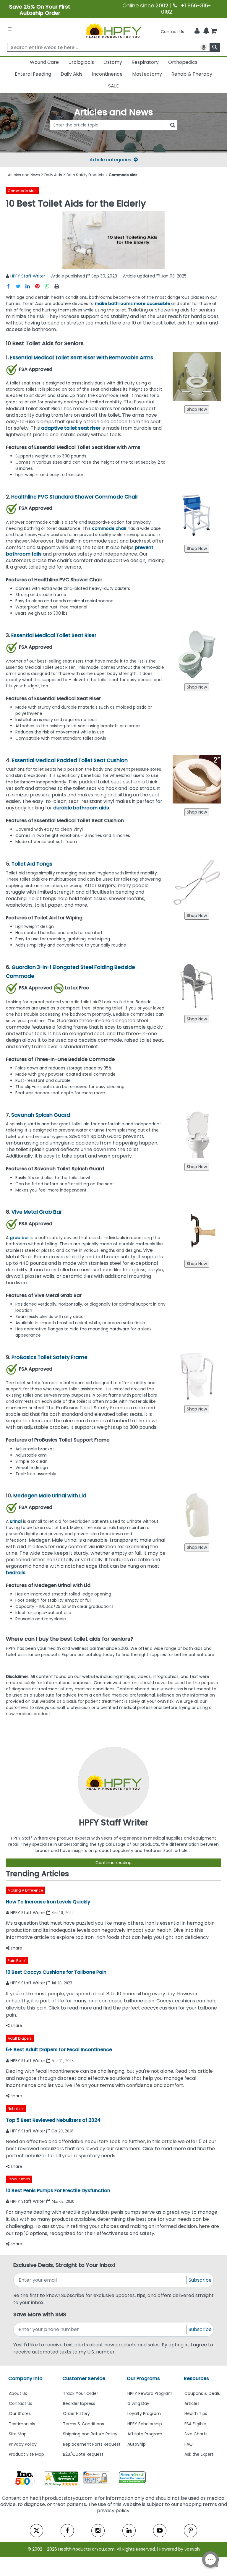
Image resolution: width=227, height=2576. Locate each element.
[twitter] (37, 2531)
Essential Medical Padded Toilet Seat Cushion (70, 760)
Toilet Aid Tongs (32, 864)
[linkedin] (129, 2531)
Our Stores (20, 2413)
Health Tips (196, 2413)
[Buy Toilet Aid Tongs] (197, 916)
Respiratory (145, 62)
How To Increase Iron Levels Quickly (48, 1902)
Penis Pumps (19, 2179)
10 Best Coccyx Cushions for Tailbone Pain (56, 1972)
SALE (113, 86)
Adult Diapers (20, 2038)
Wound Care (44, 62)
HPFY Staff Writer (28, 276)
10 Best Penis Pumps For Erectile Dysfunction (58, 2191)
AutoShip (137, 2444)
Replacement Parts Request (92, 2444)
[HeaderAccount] (197, 31)
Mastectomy (147, 74)
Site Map (18, 2434)
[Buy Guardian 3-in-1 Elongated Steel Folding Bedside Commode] (197, 1019)
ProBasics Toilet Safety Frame (50, 1357)
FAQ (189, 2444)
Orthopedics (183, 62)
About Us (18, 2393)
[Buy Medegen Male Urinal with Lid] (197, 1547)
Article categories (110, 160)
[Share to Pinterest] (40, 286)
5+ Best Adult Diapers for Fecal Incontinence (59, 2050)
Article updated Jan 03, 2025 (155, 276)
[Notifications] (206, 31)
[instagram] (98, 2531)
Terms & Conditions (83, 2424)
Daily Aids (72, 74)
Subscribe (200, 2280)
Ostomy (113, 62)
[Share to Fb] (11, 286)
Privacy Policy (23, 2444)
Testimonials (22, 2424)
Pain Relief (17, 1961)
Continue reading (113, 1863)
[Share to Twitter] (21, 286)
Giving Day (138, 2403)
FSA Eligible (195, 2424)
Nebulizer (16, 2109)
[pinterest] (190, 2531)
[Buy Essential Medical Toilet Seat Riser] (197, 687)
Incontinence (107, 74)
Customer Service (84, 2378)
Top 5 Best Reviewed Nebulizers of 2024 (53, 2120)
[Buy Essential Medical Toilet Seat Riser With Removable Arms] (197, 409)
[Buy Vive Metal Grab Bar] (197, 1264)
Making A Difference (25, 1890)
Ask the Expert (199, 2454)
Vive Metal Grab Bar (37, 1212)
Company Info (25, 2378)
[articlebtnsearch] (113, 134)
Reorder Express (79, 2403)
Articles (192, 2403)
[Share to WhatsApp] (49, 286)
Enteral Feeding (33, 74)
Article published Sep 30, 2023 (84, 276)
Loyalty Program (144, 2413)
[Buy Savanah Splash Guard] (197, 1167)
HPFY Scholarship (145, 2424)
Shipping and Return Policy (90, 2434)
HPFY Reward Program (150, 2393)
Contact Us (172, 32)
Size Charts (196, 2434)
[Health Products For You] (113, 30)
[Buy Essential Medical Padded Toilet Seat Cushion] (197, 812)
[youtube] (160, 2531)
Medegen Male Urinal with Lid (52, 1496)
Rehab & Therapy (192, 74)
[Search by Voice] (204, 47)
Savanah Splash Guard (41, 1115)
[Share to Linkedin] (30, 286)
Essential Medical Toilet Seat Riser (54, 635)
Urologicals (81, 62)
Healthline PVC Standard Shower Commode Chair (75, 497)
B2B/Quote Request (83, 2454)
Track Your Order (81, 2393)
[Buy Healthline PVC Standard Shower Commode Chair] (197, 548)
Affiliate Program (145, 2434)
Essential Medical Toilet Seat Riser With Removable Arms (82, 358)
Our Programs (143, 2378)
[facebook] (67, 2531)
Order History (76, 2413)
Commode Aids (22, 191)
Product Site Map (26, 2454)
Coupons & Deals (202, 2393)
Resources (196, 2378)
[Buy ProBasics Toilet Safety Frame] (197, 1409)
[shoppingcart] (214, 32)
